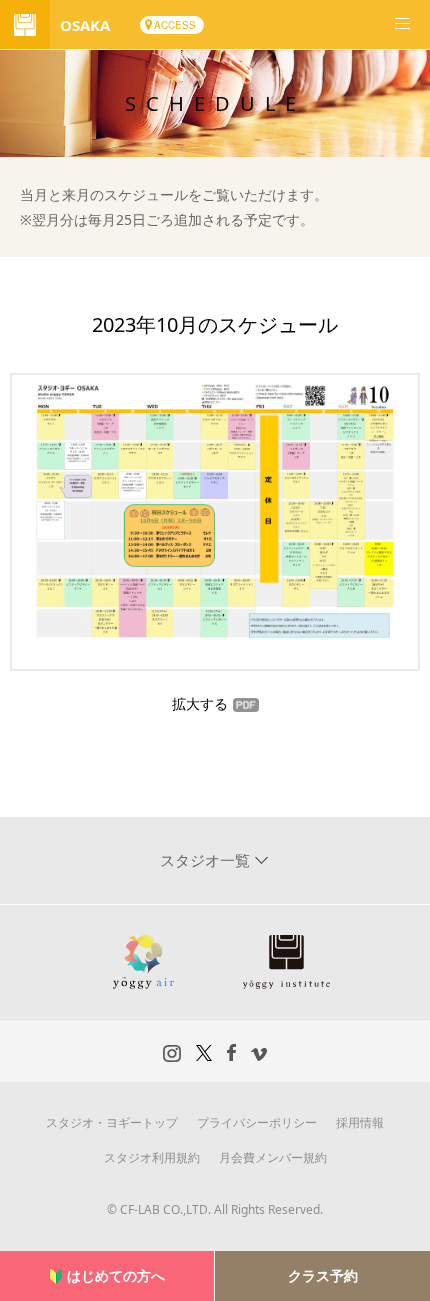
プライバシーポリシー (257, 1122)
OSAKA (85, 25)
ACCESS (175, 25)
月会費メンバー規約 (273, 1157)
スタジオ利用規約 (152, 1157)
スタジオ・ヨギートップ (112, 1122)
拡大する (200, 703)
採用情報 (360, 1122)
